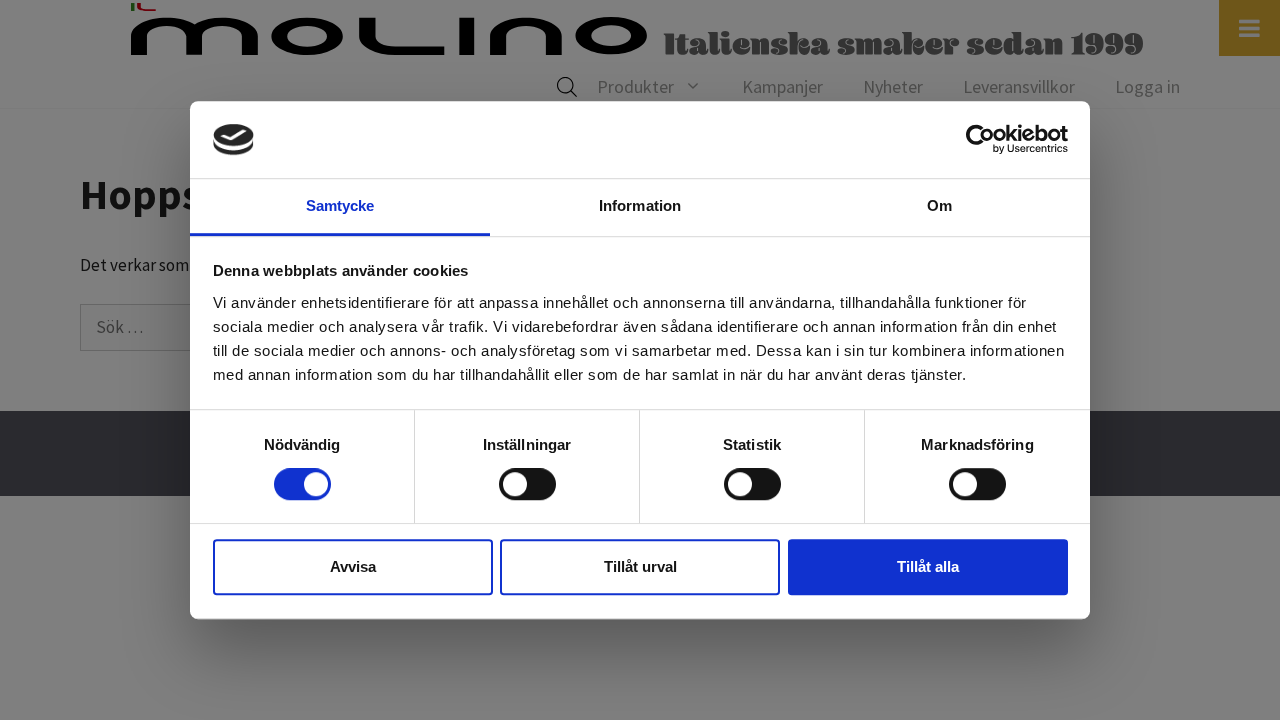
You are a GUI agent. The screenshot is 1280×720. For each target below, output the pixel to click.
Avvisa (353, 566)
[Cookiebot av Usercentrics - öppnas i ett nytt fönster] (980, 140)
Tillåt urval (640, 566)
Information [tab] (640, 205)
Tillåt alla (928, 566)
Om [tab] (939, 205)
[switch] (527, 484)
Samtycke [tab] (340, 205)
